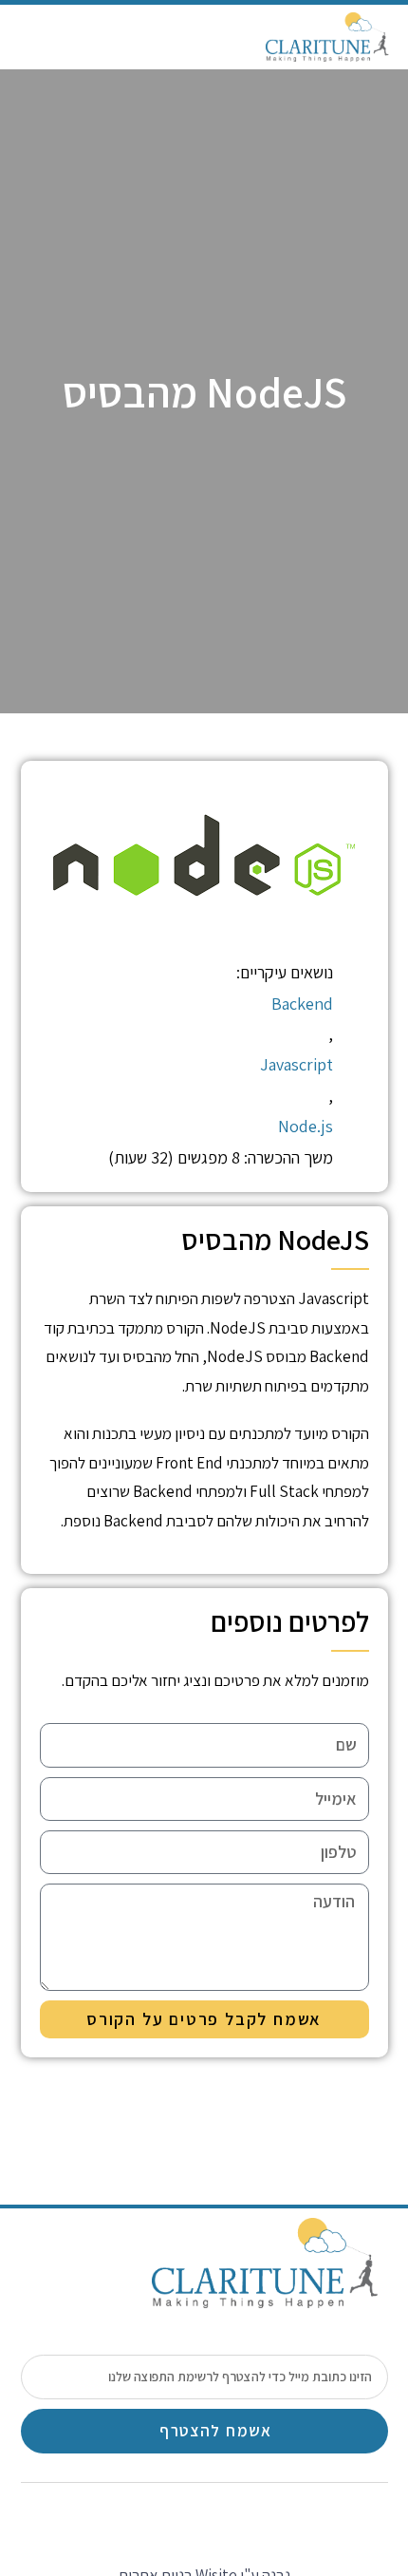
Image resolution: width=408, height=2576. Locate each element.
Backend (302, 1004)
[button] (32, 38)
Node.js (306, 1126)
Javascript (297, 1064)
